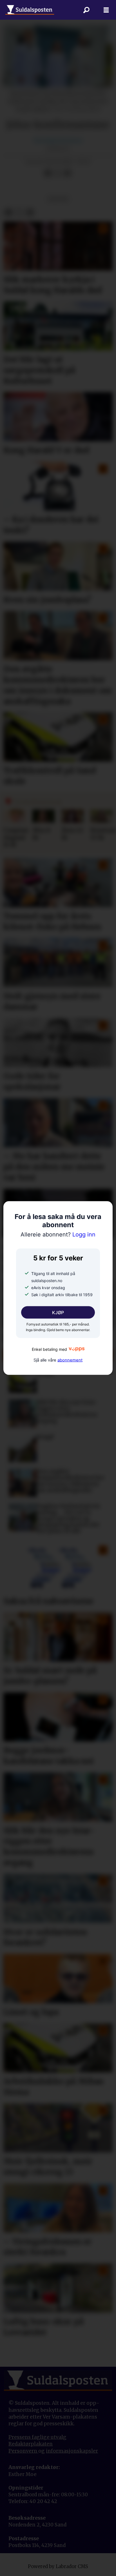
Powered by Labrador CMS (58, 2567)
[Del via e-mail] (67, 173)
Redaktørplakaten (31, 2444)
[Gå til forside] (30, 10)
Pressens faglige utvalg (37, 2437)
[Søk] (86, 10)
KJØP (58, 1312)
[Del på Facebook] (48, 173)
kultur (58, 199)
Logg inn (58, 1234)
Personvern (23, 2451)
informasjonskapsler (72, 2451)
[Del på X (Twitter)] (58, 173)
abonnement (70, 1360)
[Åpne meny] (106, 10)
